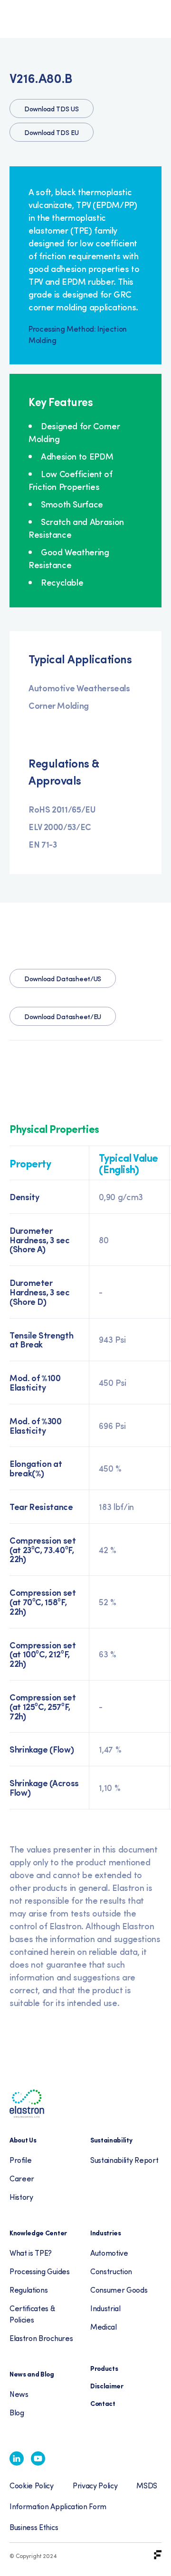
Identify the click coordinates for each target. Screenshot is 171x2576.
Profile (21, 2160)
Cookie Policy (32, 2485)
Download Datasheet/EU (63, 1017)
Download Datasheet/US (63, 979)
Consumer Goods (119, 2290)
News (19, 2394)
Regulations (28, 2290)
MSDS (147, 2485)
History (21, 2197)
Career (22, 2178)
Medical (104, 2327)
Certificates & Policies (32, 2314)
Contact (103, 2403)
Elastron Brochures (41, 2338)
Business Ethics (34, 2527)
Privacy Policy (95, 2485)
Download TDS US (52, 109)
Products (104, 2368)
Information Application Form (58, 2506)
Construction (111, 2271)
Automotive (109, 2253)
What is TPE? (31, 2253)
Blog (17, 2412)
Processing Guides (40, 2271)
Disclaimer (107, 2386)
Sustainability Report (124, 2160)
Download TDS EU (52, 132)
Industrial (105, 2308)
